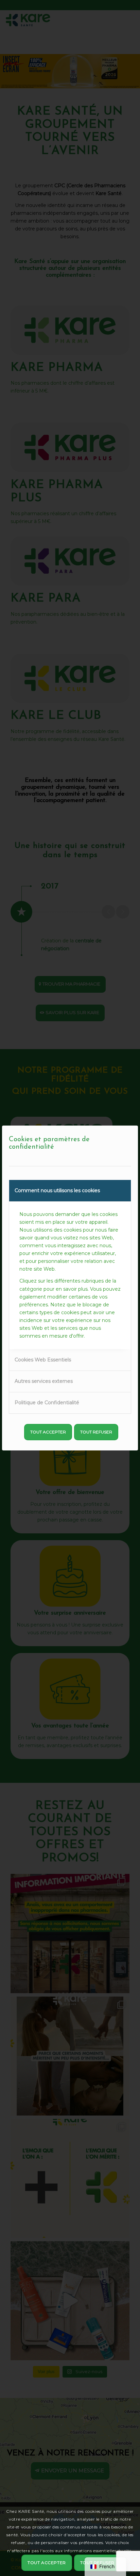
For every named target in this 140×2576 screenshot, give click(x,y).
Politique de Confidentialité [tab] (47, 1403)
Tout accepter (48, 1432)
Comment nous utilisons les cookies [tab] (57, 1190)
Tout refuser (96, 1432)
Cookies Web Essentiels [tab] (43, 1360)
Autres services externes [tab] (44, 1381)
